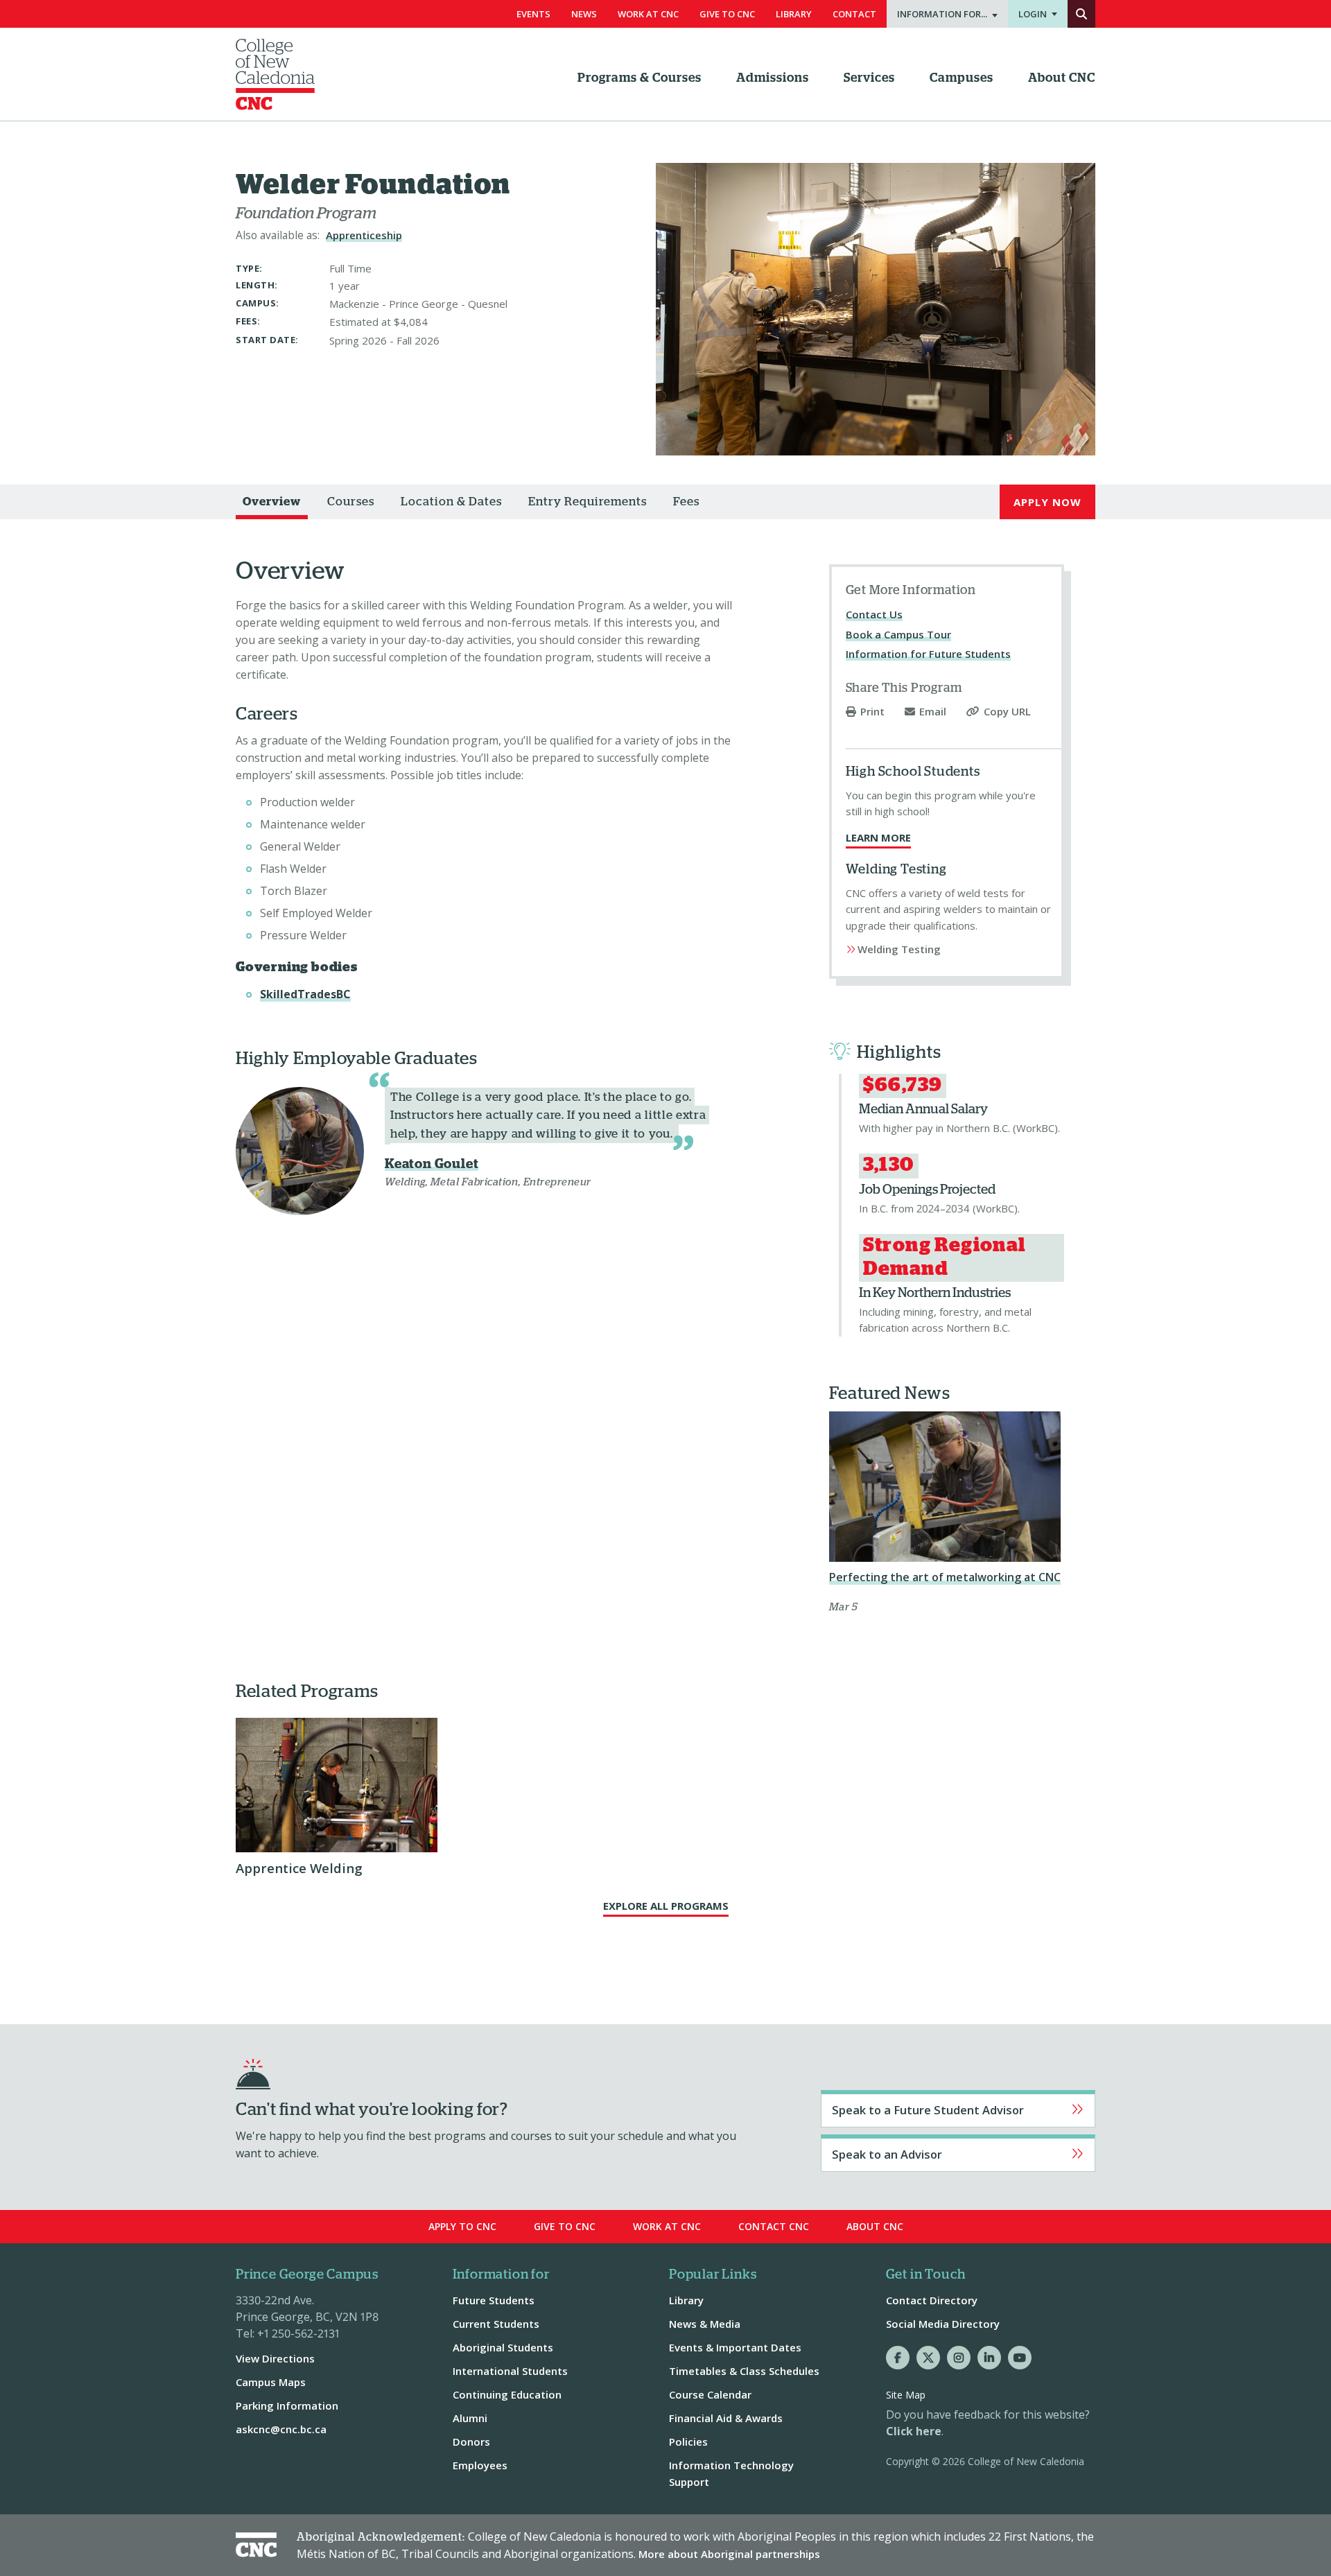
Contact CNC (774, 2226)
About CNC (1062, 78)
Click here (914, 2431)
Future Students (494, 2300)
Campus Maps (271, 2382)
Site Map (906, 2395)
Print (872, 712)
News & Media (705, 2324)
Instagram (959, 2358)
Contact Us (874, 614)
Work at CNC (667, 2226)
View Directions (275, 2358)
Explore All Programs (666, 1906)
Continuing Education (507, 2394)
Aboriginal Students (503, 2347)
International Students (510, 2371)
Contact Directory (932, 2300)
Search (1081, 14)
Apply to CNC (462, 2226)
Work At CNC (648, 14)
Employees (480, 2465)
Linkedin (989, 2358)
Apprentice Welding (299, 1868)
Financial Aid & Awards (726, 2418)
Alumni (470, 2418)
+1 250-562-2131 (298, 2333)
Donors (471, 2442)
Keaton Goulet (432, 1164)
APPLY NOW (1047, 502)
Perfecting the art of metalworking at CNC (945, 1577)
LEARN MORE (878, 837)
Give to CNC (565, 2226)
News (584, 14)
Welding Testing (899, 949)
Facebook (898, 2358)
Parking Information (287, 2405)
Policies (688, 2442)
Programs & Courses (640, 78)
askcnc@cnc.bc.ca (281, 2429)
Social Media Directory (943, 2324)
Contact (854, 14)
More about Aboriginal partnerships (729, 2554)
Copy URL (1007, 712)
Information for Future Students (928, 654)
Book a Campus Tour (898, 634)
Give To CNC (727, 14)
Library (794, 14)
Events (533, 14)
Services (869, 78)
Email (933, 712)
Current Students (496, 2324)
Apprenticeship (364, 235)
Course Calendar (710, 2394)
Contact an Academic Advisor (958, 2153)
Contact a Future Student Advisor (958, 2109)
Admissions (773, 78)
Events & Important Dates (735, 2347)
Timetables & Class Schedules (744, 2371)
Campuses (962, 78)
